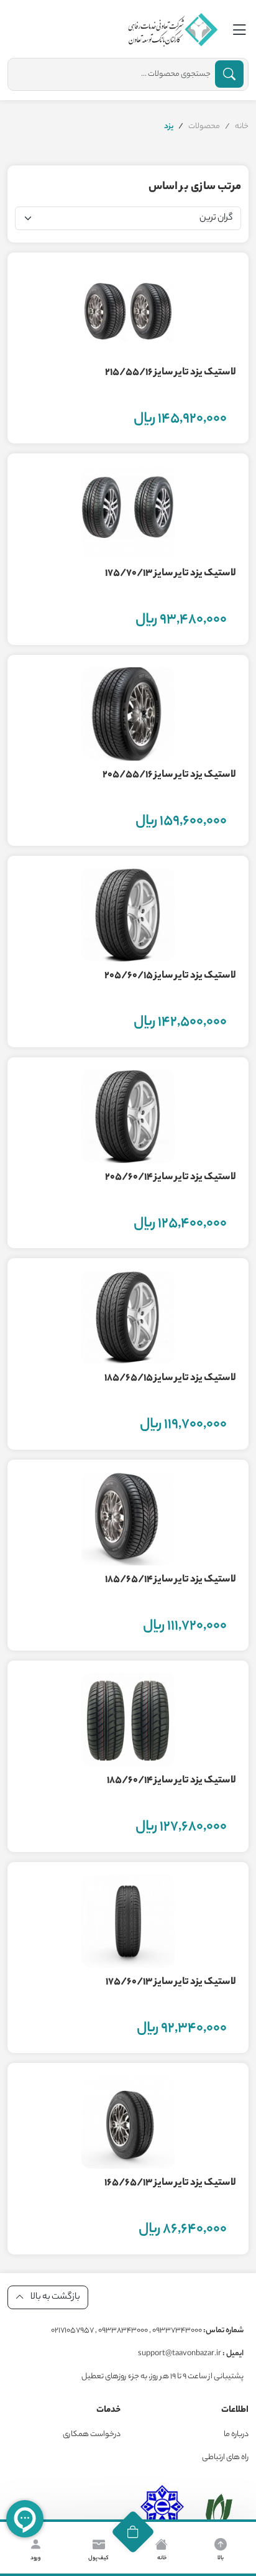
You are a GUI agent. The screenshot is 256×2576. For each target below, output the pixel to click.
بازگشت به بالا (55, 2297)
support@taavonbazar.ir (191, 2354)
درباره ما (236, 2435)
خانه (242, 127)
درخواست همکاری (92, 2435)
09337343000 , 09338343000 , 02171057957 (147, 2331)
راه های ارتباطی (225, 2458)
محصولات (204, 127)
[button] (133, 2532)
